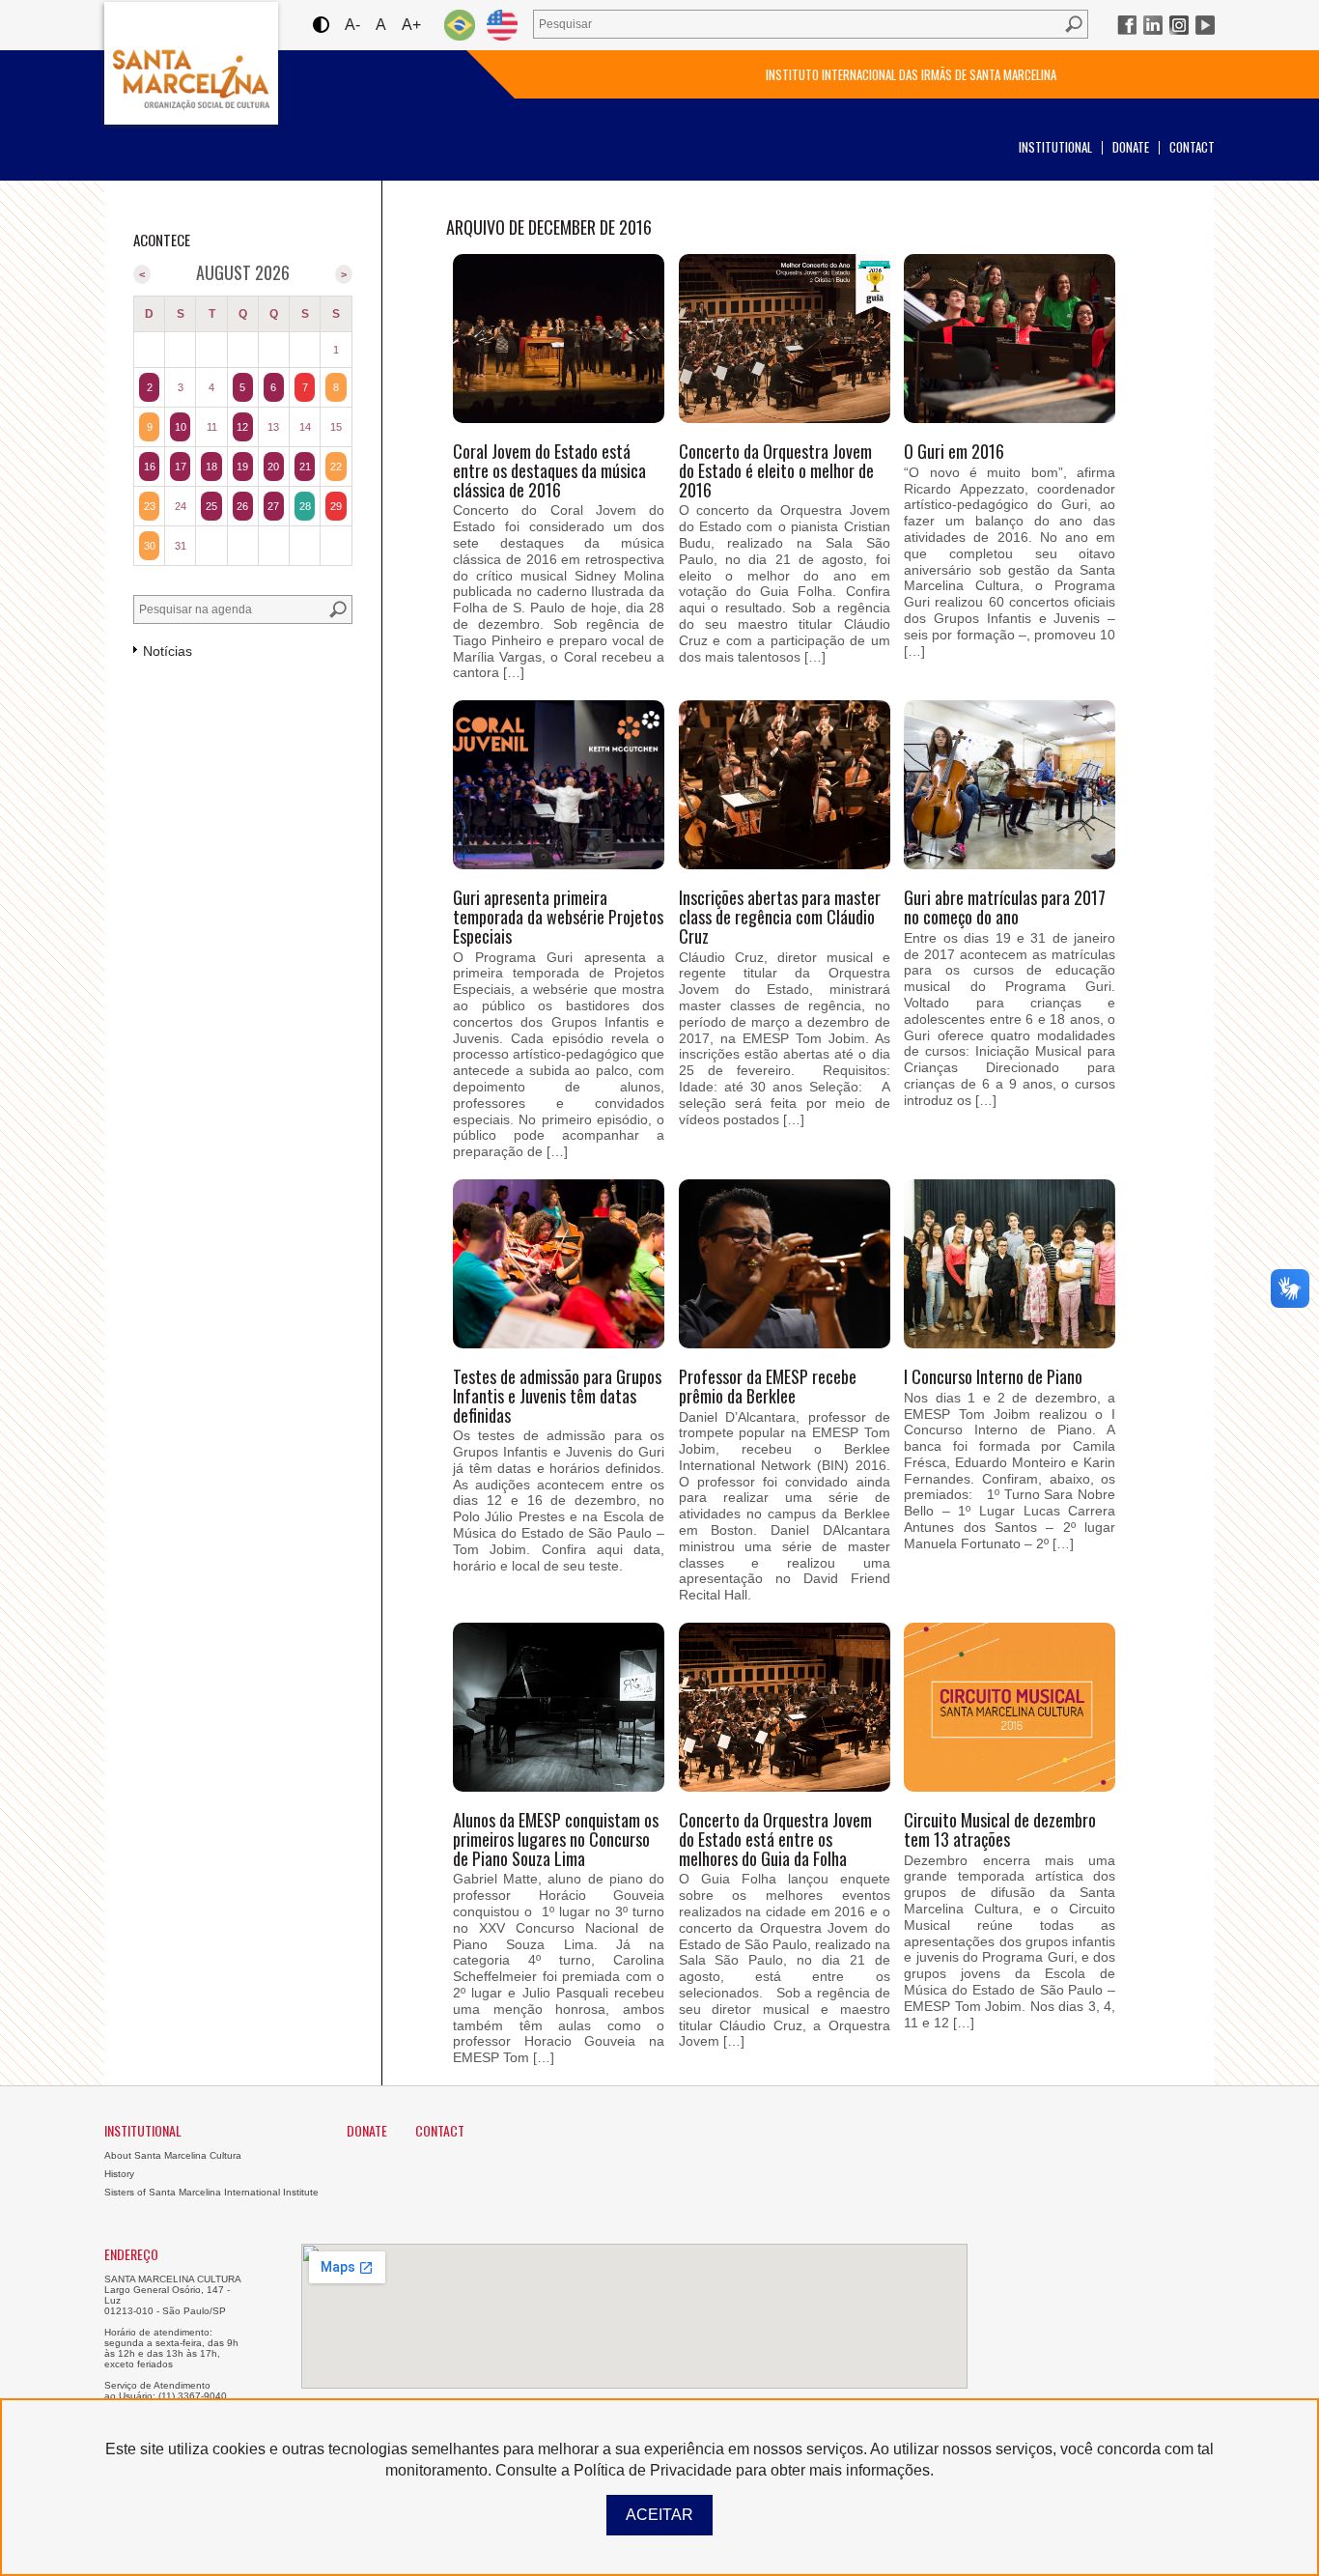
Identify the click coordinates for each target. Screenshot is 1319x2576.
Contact (1192, 147)
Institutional (1055, 147)
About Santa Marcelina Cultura (173, 2155)
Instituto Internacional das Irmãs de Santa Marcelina (911, 74)
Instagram (1179, 25)
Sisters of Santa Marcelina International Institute (211, 2192)
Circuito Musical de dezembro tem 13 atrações (1000, 1829)
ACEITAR (659, 2515)
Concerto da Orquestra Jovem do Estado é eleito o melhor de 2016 (776, 470)
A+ (411, 25)
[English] (502, 25)
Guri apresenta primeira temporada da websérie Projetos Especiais (558, 917)
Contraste (320, 25)
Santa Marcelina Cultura (191, 63)
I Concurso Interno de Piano (993, 1376)
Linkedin (1153, 25)
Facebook (1127, 25)
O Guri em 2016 (954, 451)
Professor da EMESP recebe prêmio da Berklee (768, 1386)
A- (352, 25)
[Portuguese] (460, 25)
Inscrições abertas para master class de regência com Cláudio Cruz (780, 917)
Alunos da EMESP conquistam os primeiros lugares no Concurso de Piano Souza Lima (556, 1839)
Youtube (1205, 25)
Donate (1131, 147)
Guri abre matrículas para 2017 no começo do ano (1005, 907)
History (119, 2174)
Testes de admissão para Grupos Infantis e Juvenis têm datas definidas (557, 1396)
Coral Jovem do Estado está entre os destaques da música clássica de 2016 (549, 470)
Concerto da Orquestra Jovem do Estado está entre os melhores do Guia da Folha (775, 1839)
